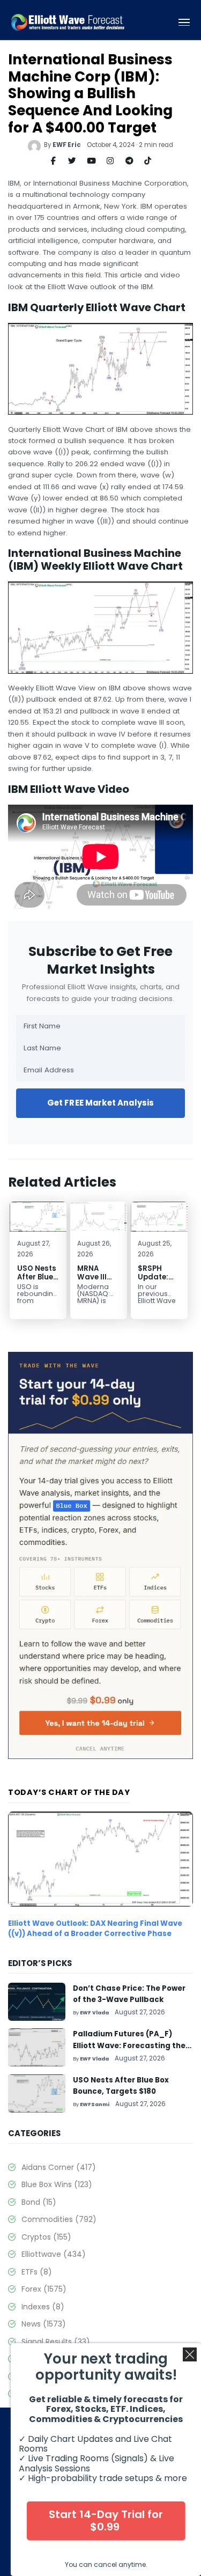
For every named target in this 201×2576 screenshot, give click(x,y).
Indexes (43, 2307)
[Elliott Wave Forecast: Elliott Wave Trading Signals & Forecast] (68, 22)
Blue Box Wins (57, 2184)
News (44, 2324)
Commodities (59, 2219)
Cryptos (46, 2237)
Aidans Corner (59, 2167)
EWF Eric (67, 145)
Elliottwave (54, 2254)
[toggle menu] (184, 23)
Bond (39, 2202)
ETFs (37, 2272)
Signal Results (56, 2342)
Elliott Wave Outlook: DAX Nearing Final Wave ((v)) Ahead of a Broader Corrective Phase (95, 1928)
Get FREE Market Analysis (101, 1103)
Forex (44, 2289)
